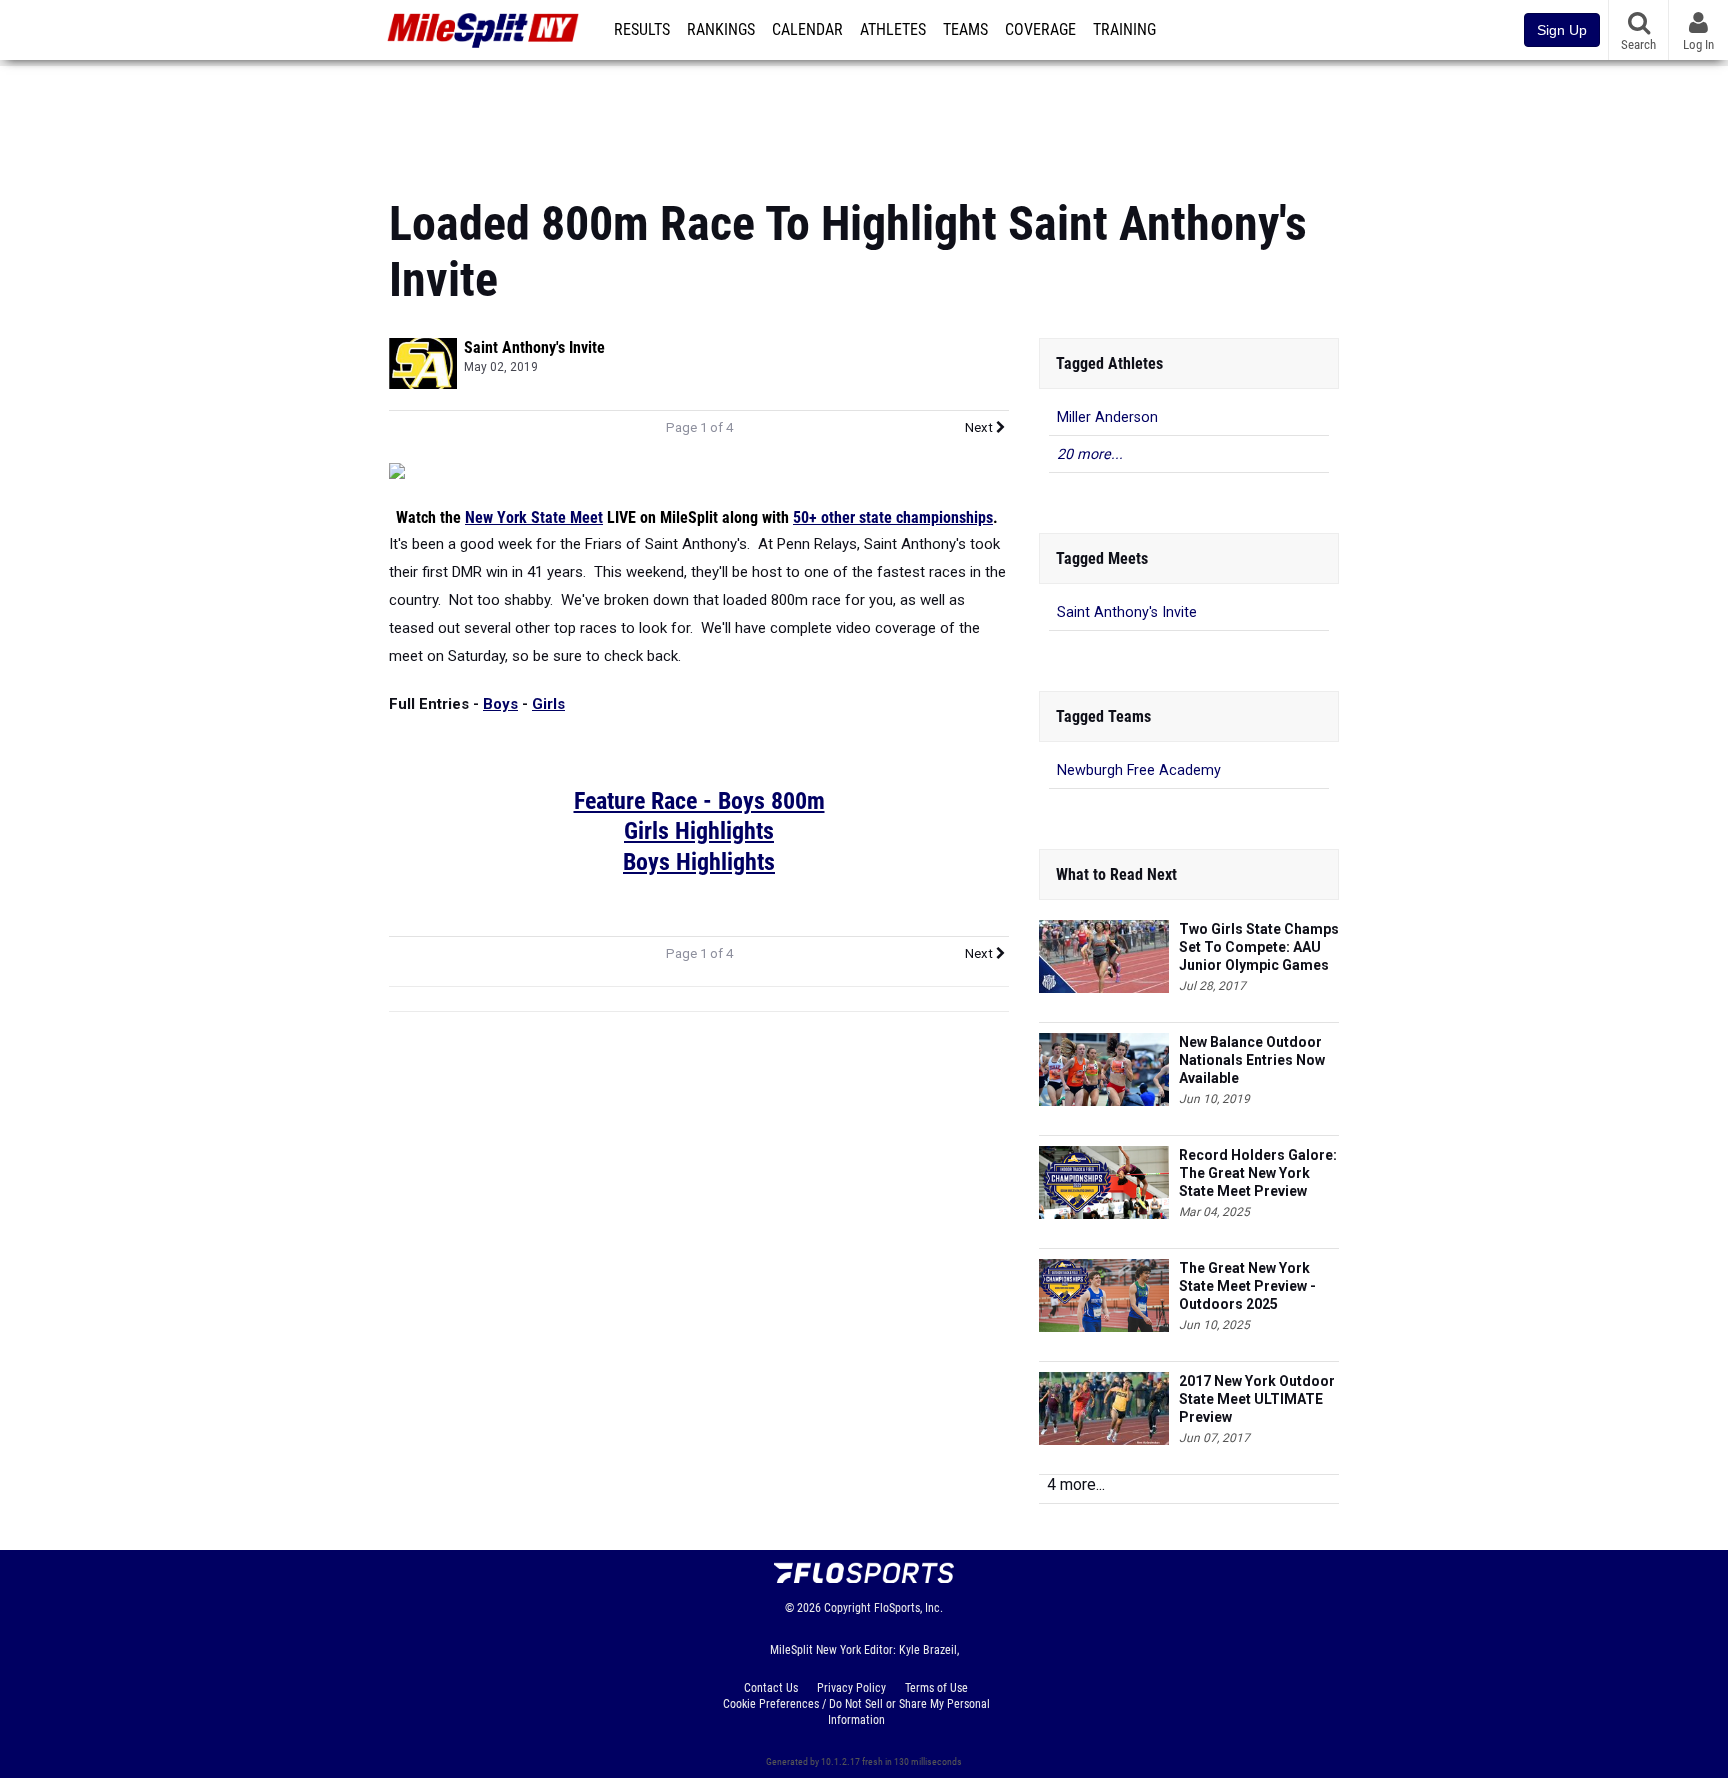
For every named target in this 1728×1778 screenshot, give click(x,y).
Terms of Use (936, 1688)
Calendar (807, 30)
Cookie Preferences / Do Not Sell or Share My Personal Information (856, 1712)
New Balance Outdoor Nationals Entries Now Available (1252, 1060)
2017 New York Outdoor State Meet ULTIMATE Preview (1257, 1399)
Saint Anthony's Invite (534, 347)
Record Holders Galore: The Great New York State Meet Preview (1258, 1173)
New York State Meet (534, 518)
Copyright (847, 1608)
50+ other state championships (893, 518)
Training (1124, 30)
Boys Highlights (699, 862)
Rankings (721, 30)
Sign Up (1562, 30)
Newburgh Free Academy (1139, 770)
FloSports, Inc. (908, 1608)
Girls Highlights (699, 831)
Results (642, 30)
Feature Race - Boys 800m (699, 801)
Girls (548, 704)
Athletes (893, 30)
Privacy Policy (851, 1688)
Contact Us (771, 1688)
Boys (500, 704)
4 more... (1076, 1484)
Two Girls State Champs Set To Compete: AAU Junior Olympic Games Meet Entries (1259, 947)
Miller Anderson (1107, 417)
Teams (965, 30)
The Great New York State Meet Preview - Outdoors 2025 (1247, 1286)
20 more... (1090, 454)
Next (980, 427)
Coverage (1040, 30)
